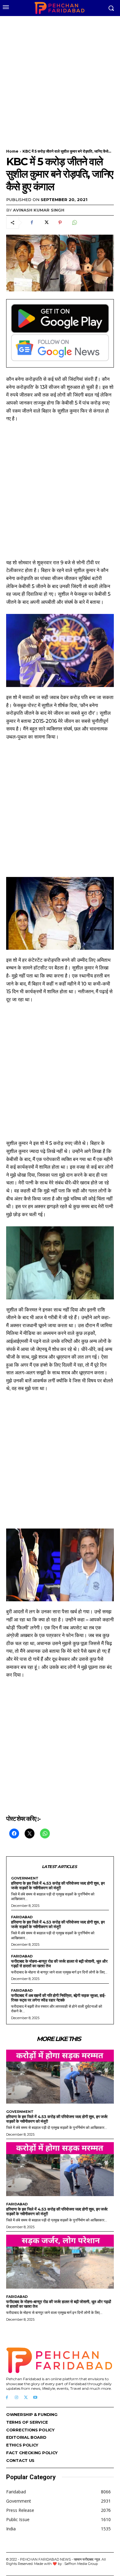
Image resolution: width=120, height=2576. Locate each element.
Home (12, 151)
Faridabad (22, 1917)
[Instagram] (16, 2398)
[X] (46, 223)
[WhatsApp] (74, 223)
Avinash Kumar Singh (39, 210)
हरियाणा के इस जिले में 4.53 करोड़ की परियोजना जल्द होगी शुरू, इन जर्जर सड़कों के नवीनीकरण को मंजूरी (58, 1885)
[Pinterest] (60, 223)
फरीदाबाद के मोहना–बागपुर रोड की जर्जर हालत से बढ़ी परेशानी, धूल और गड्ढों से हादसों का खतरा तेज (59, 1963)
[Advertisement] (60, 79)
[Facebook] (32, 223)
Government (25, 1878)
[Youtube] (35, 2398)
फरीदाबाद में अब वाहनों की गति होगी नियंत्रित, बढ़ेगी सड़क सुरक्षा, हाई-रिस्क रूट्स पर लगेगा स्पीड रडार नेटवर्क (58, 1998)
